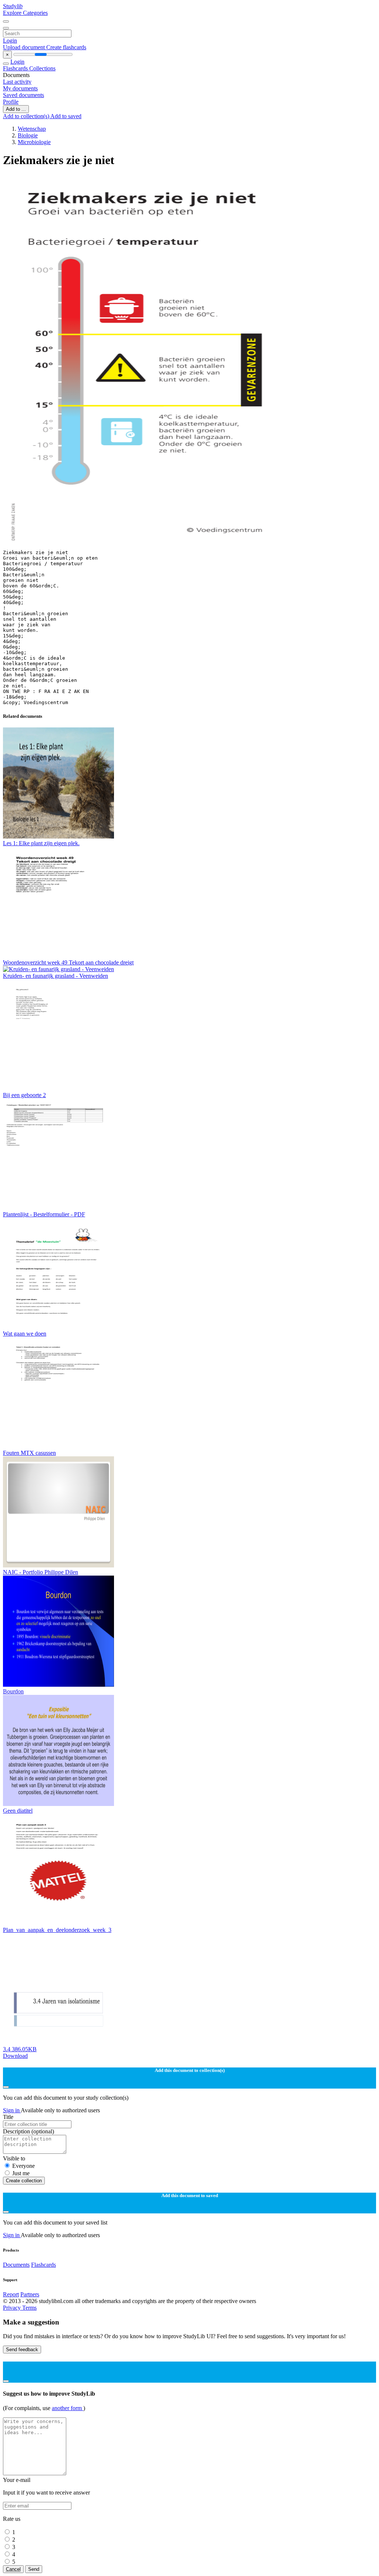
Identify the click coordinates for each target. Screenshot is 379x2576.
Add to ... (16, 109)
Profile (11, 102)
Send (34, 2569)
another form (68, 2408)
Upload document (25, 47)
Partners (30, 2294)
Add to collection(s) (27, 116)
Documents (16, 2265)
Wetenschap (32, 129)
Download (15, 2056)
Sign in (12, 2110)
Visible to (14, 2158)
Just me (21, 2173)
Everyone (24, 2166)
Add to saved (66, 116)
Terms (29, 2308)
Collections (42, 68)
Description (28, 2131)
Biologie (28, 135)
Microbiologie (34, 142)
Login (10, 41)
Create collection (24, 2181)
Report (11, 2294)
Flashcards (16, 68)
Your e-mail (17, 2480)
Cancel (13, 2569)
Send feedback (22, 2350)
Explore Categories (25, 13)
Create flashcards (66, 47)
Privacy (13, 2308)
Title (8, 2117)
